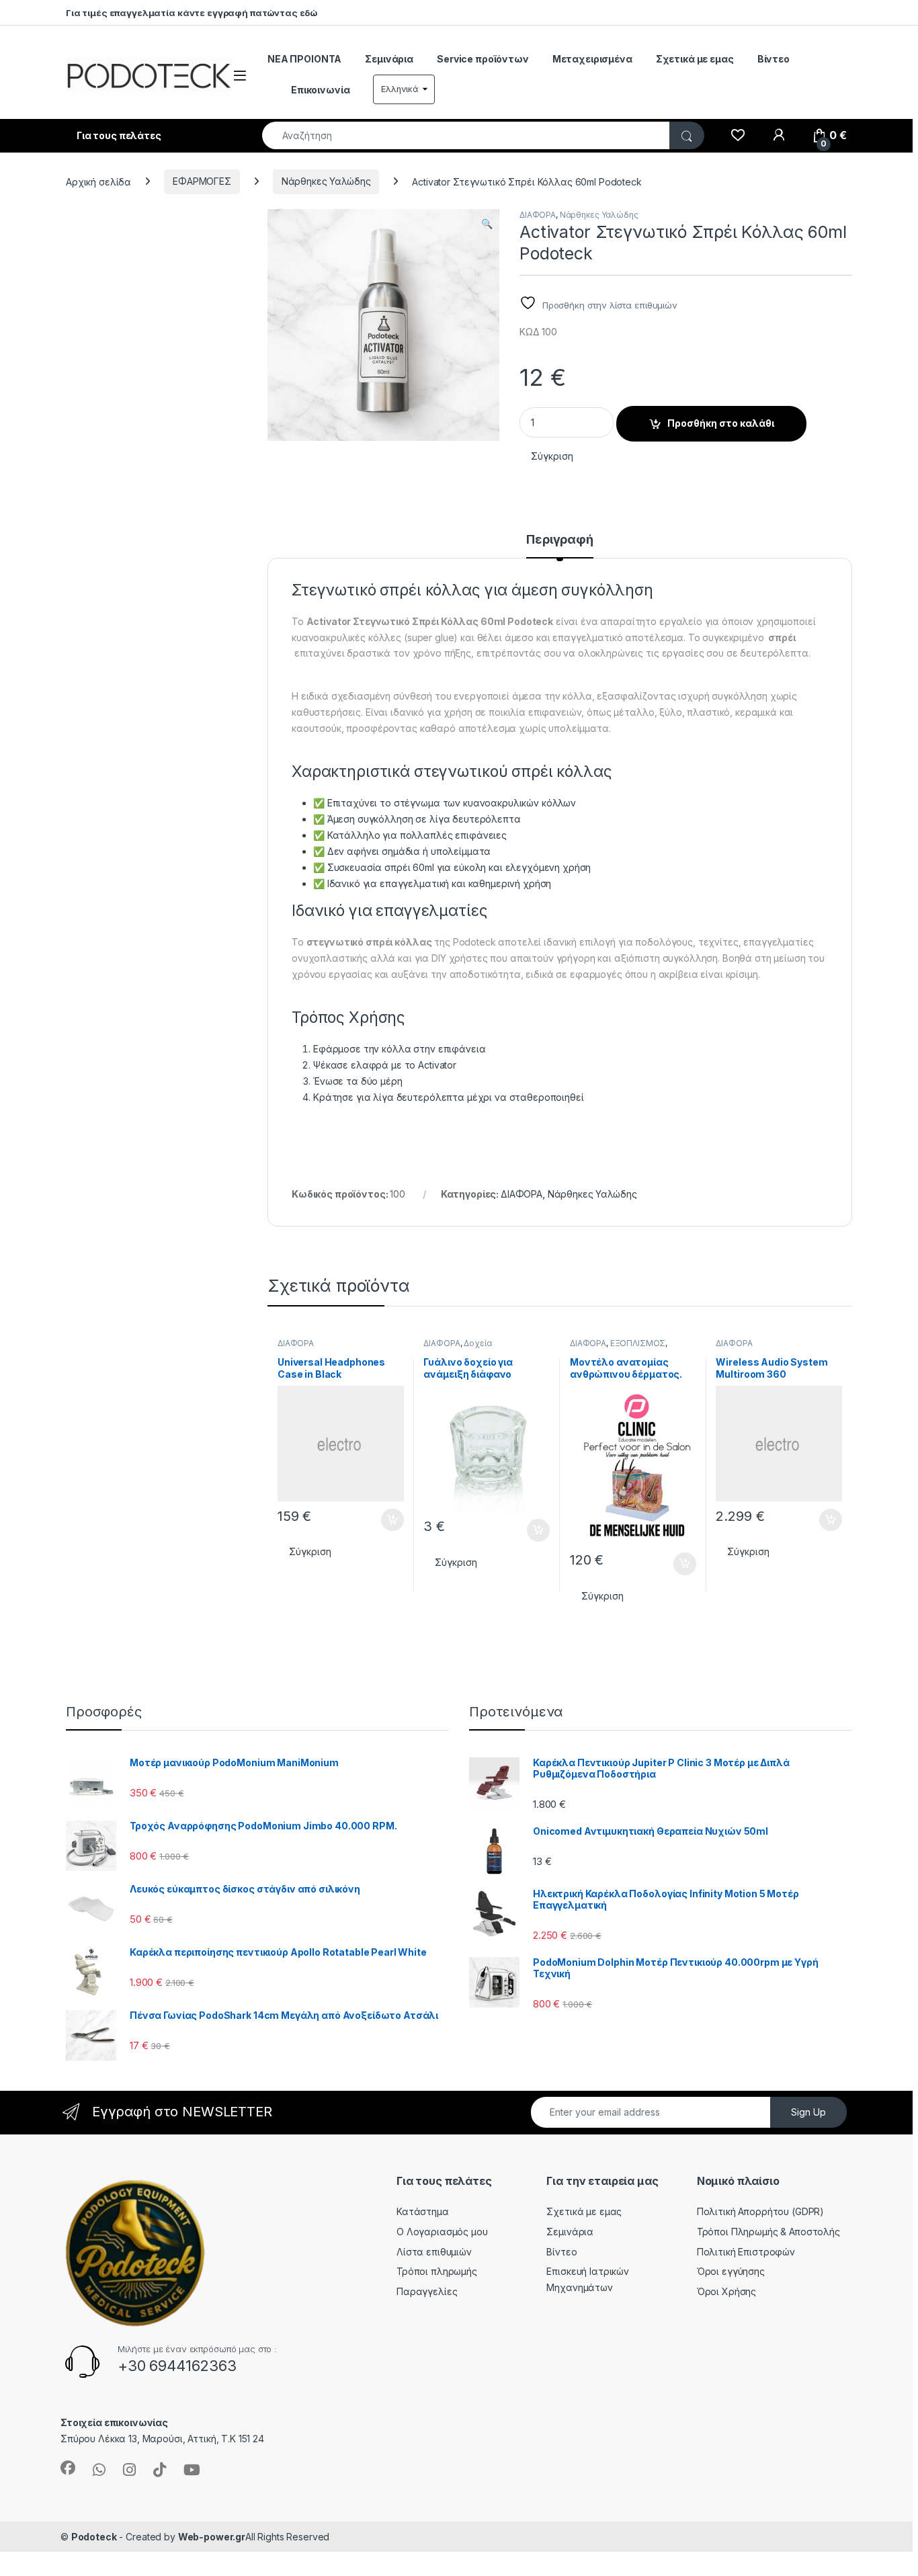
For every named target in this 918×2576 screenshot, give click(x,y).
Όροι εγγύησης (731, 2271)
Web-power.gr (212, 2537)
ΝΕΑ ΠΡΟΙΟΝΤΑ (304, 59)
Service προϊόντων (483, 59)
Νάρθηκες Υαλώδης (326, 181)
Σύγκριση (552, 456)
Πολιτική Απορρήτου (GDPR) (761, 2211)
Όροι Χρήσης (726, 2291)
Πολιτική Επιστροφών (746, 2252)
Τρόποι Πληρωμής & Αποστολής (768, 2232)
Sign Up (808, 2112)
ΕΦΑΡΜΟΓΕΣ (202, 181)
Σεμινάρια (389, 59)
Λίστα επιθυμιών (434, 2252)
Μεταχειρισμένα (592, 59)
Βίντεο (774, 59)
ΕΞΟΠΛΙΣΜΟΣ (638, 1343)
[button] (487, 224)
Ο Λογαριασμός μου (442, 2232)
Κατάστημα (423, 2211)
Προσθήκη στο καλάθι (721, 423)
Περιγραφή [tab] (560, 540)
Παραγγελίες (427, 2291)
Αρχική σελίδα (98, 181)
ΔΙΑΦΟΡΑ (538, 215)
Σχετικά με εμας (695, 59)
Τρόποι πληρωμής (437, 2271)
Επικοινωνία (320, 90)
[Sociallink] (68, 2468)
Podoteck (94, 2537)
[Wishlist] (738, 136)
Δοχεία (477, 1343)
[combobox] (466, 135)
